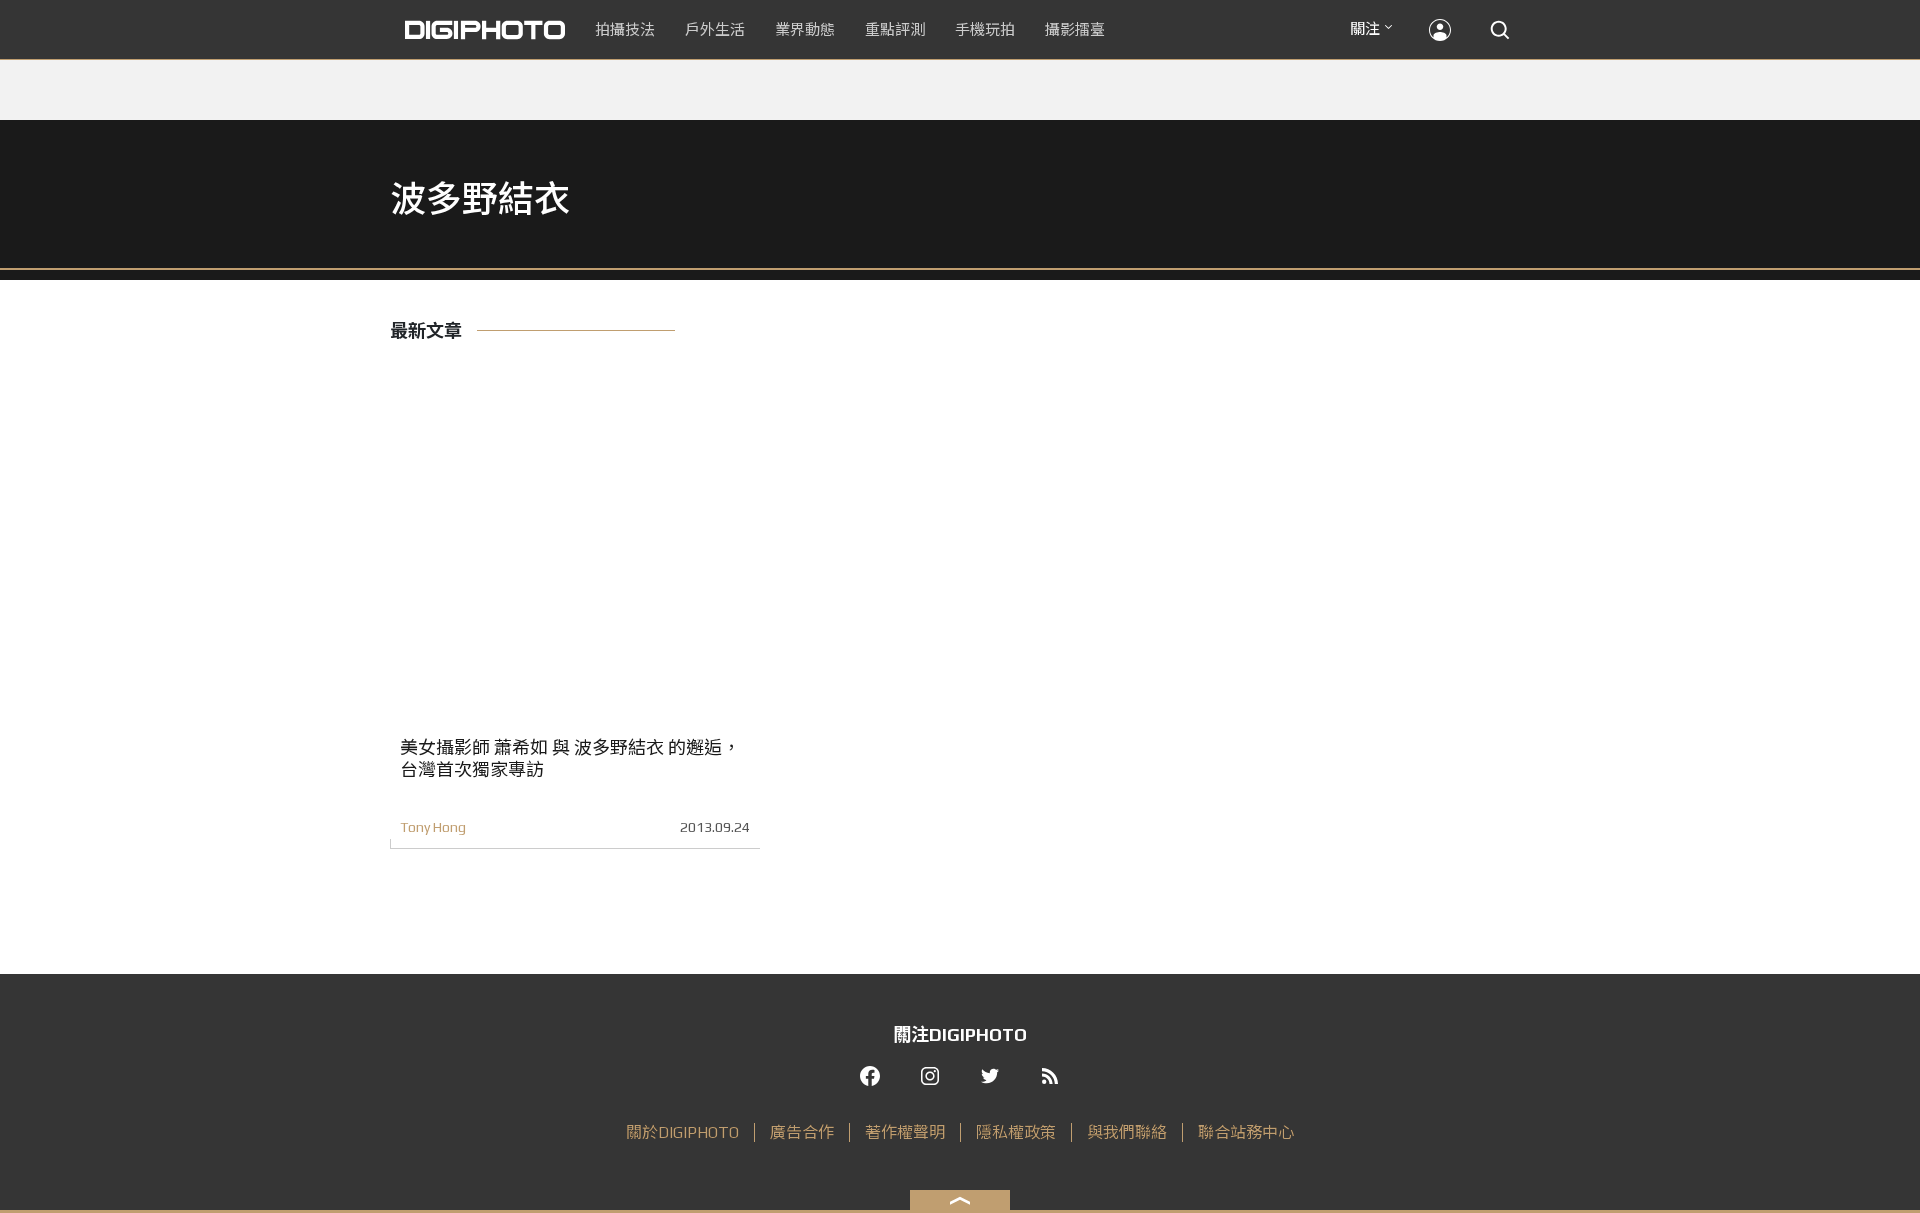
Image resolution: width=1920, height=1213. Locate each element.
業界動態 (805, 29)
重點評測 (895, 29)
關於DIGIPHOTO (682, 1132)
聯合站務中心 (1246, 1132)
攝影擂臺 (1075, 29)
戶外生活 (715, 29)
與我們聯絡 (1127, 1132)
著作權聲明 (905, 1132)
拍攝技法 (625, 29)
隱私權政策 (1016, 1132)
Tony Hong (433, 827)
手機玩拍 (985, 29)
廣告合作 (802, 1132)
